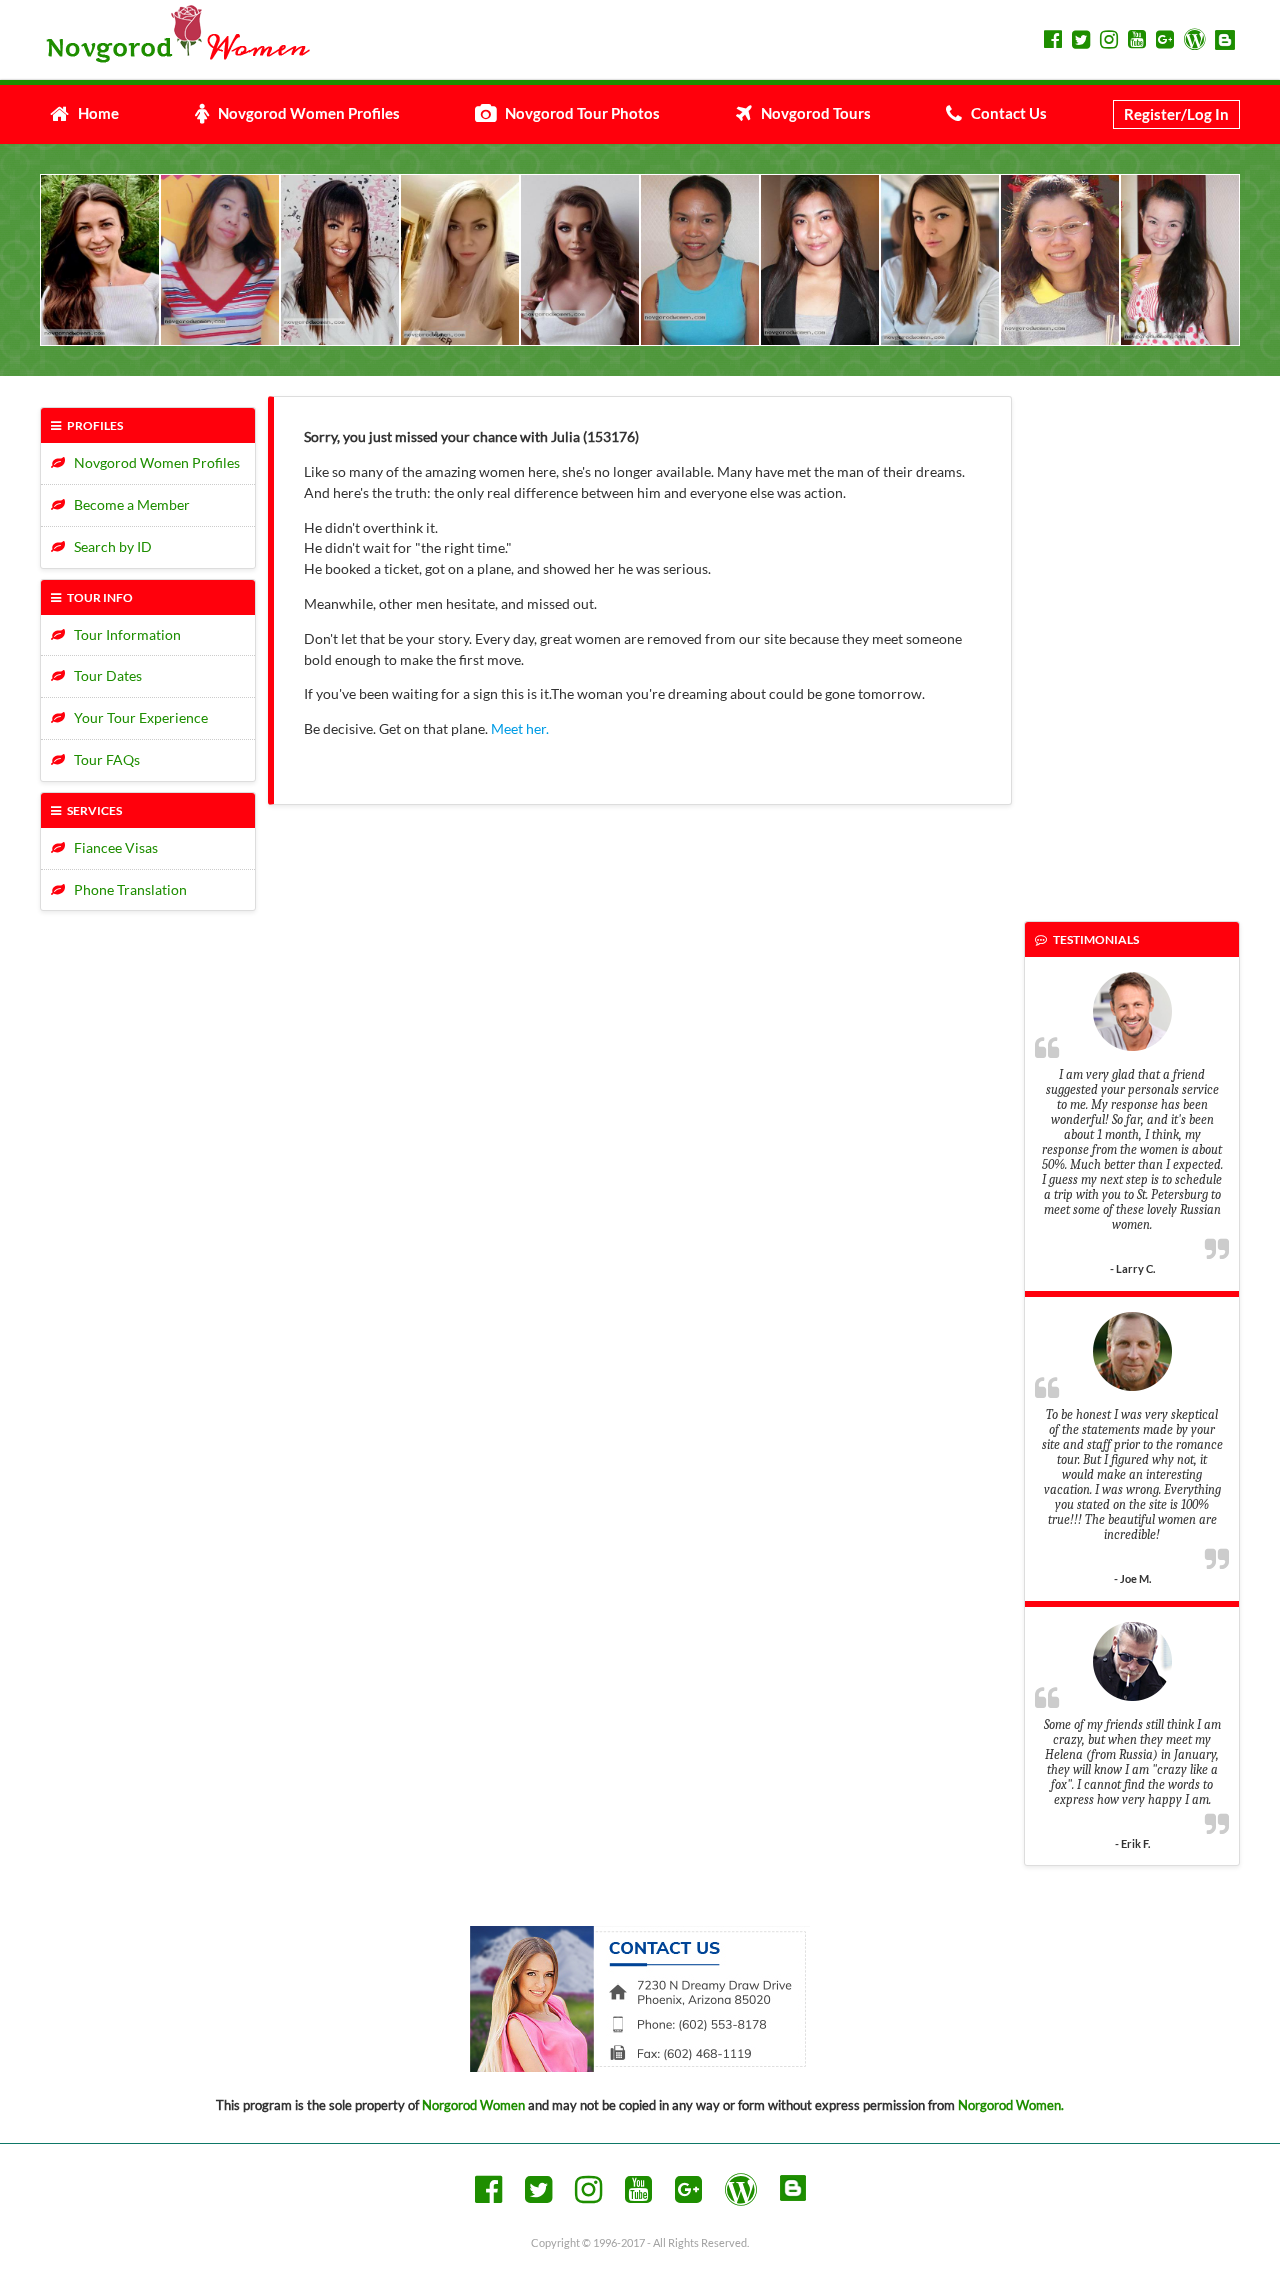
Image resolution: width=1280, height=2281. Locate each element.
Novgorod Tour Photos (578, 113)
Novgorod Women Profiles (304, 113)
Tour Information (123, 634)
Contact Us (1004, 113)
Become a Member (127, 504)
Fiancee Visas (111, 847)
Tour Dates (103, 675)
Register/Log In (1176, 114)
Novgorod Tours (811, 113)
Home (94, 113)
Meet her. (520, 728)
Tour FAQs (102, 759)
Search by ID (108, 546)
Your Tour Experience (136, 717)
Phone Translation (126, 889)
